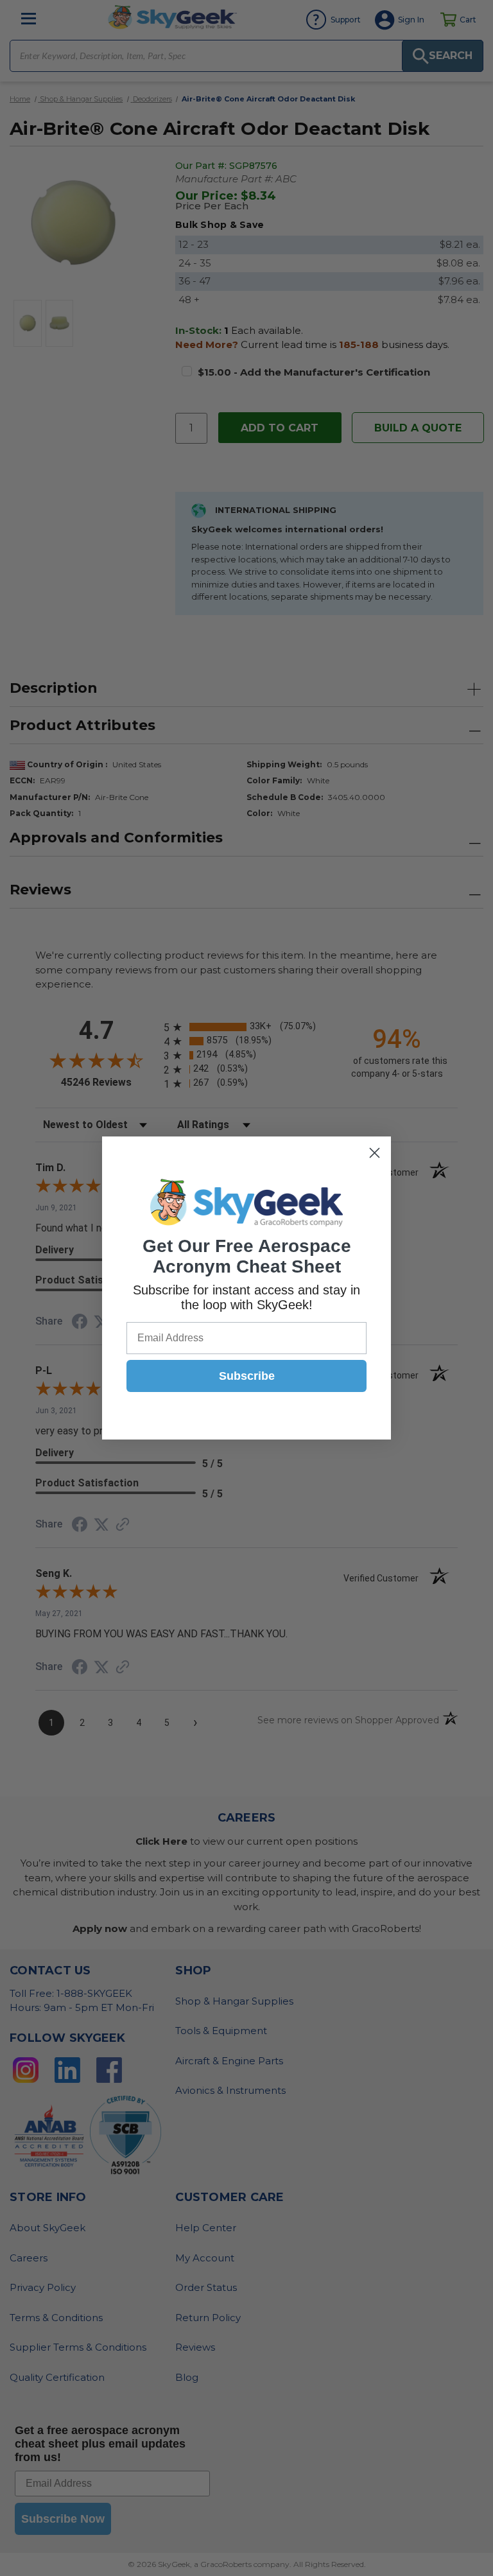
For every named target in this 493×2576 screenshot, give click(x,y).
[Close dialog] (375, 1153)
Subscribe (247, 1376)
